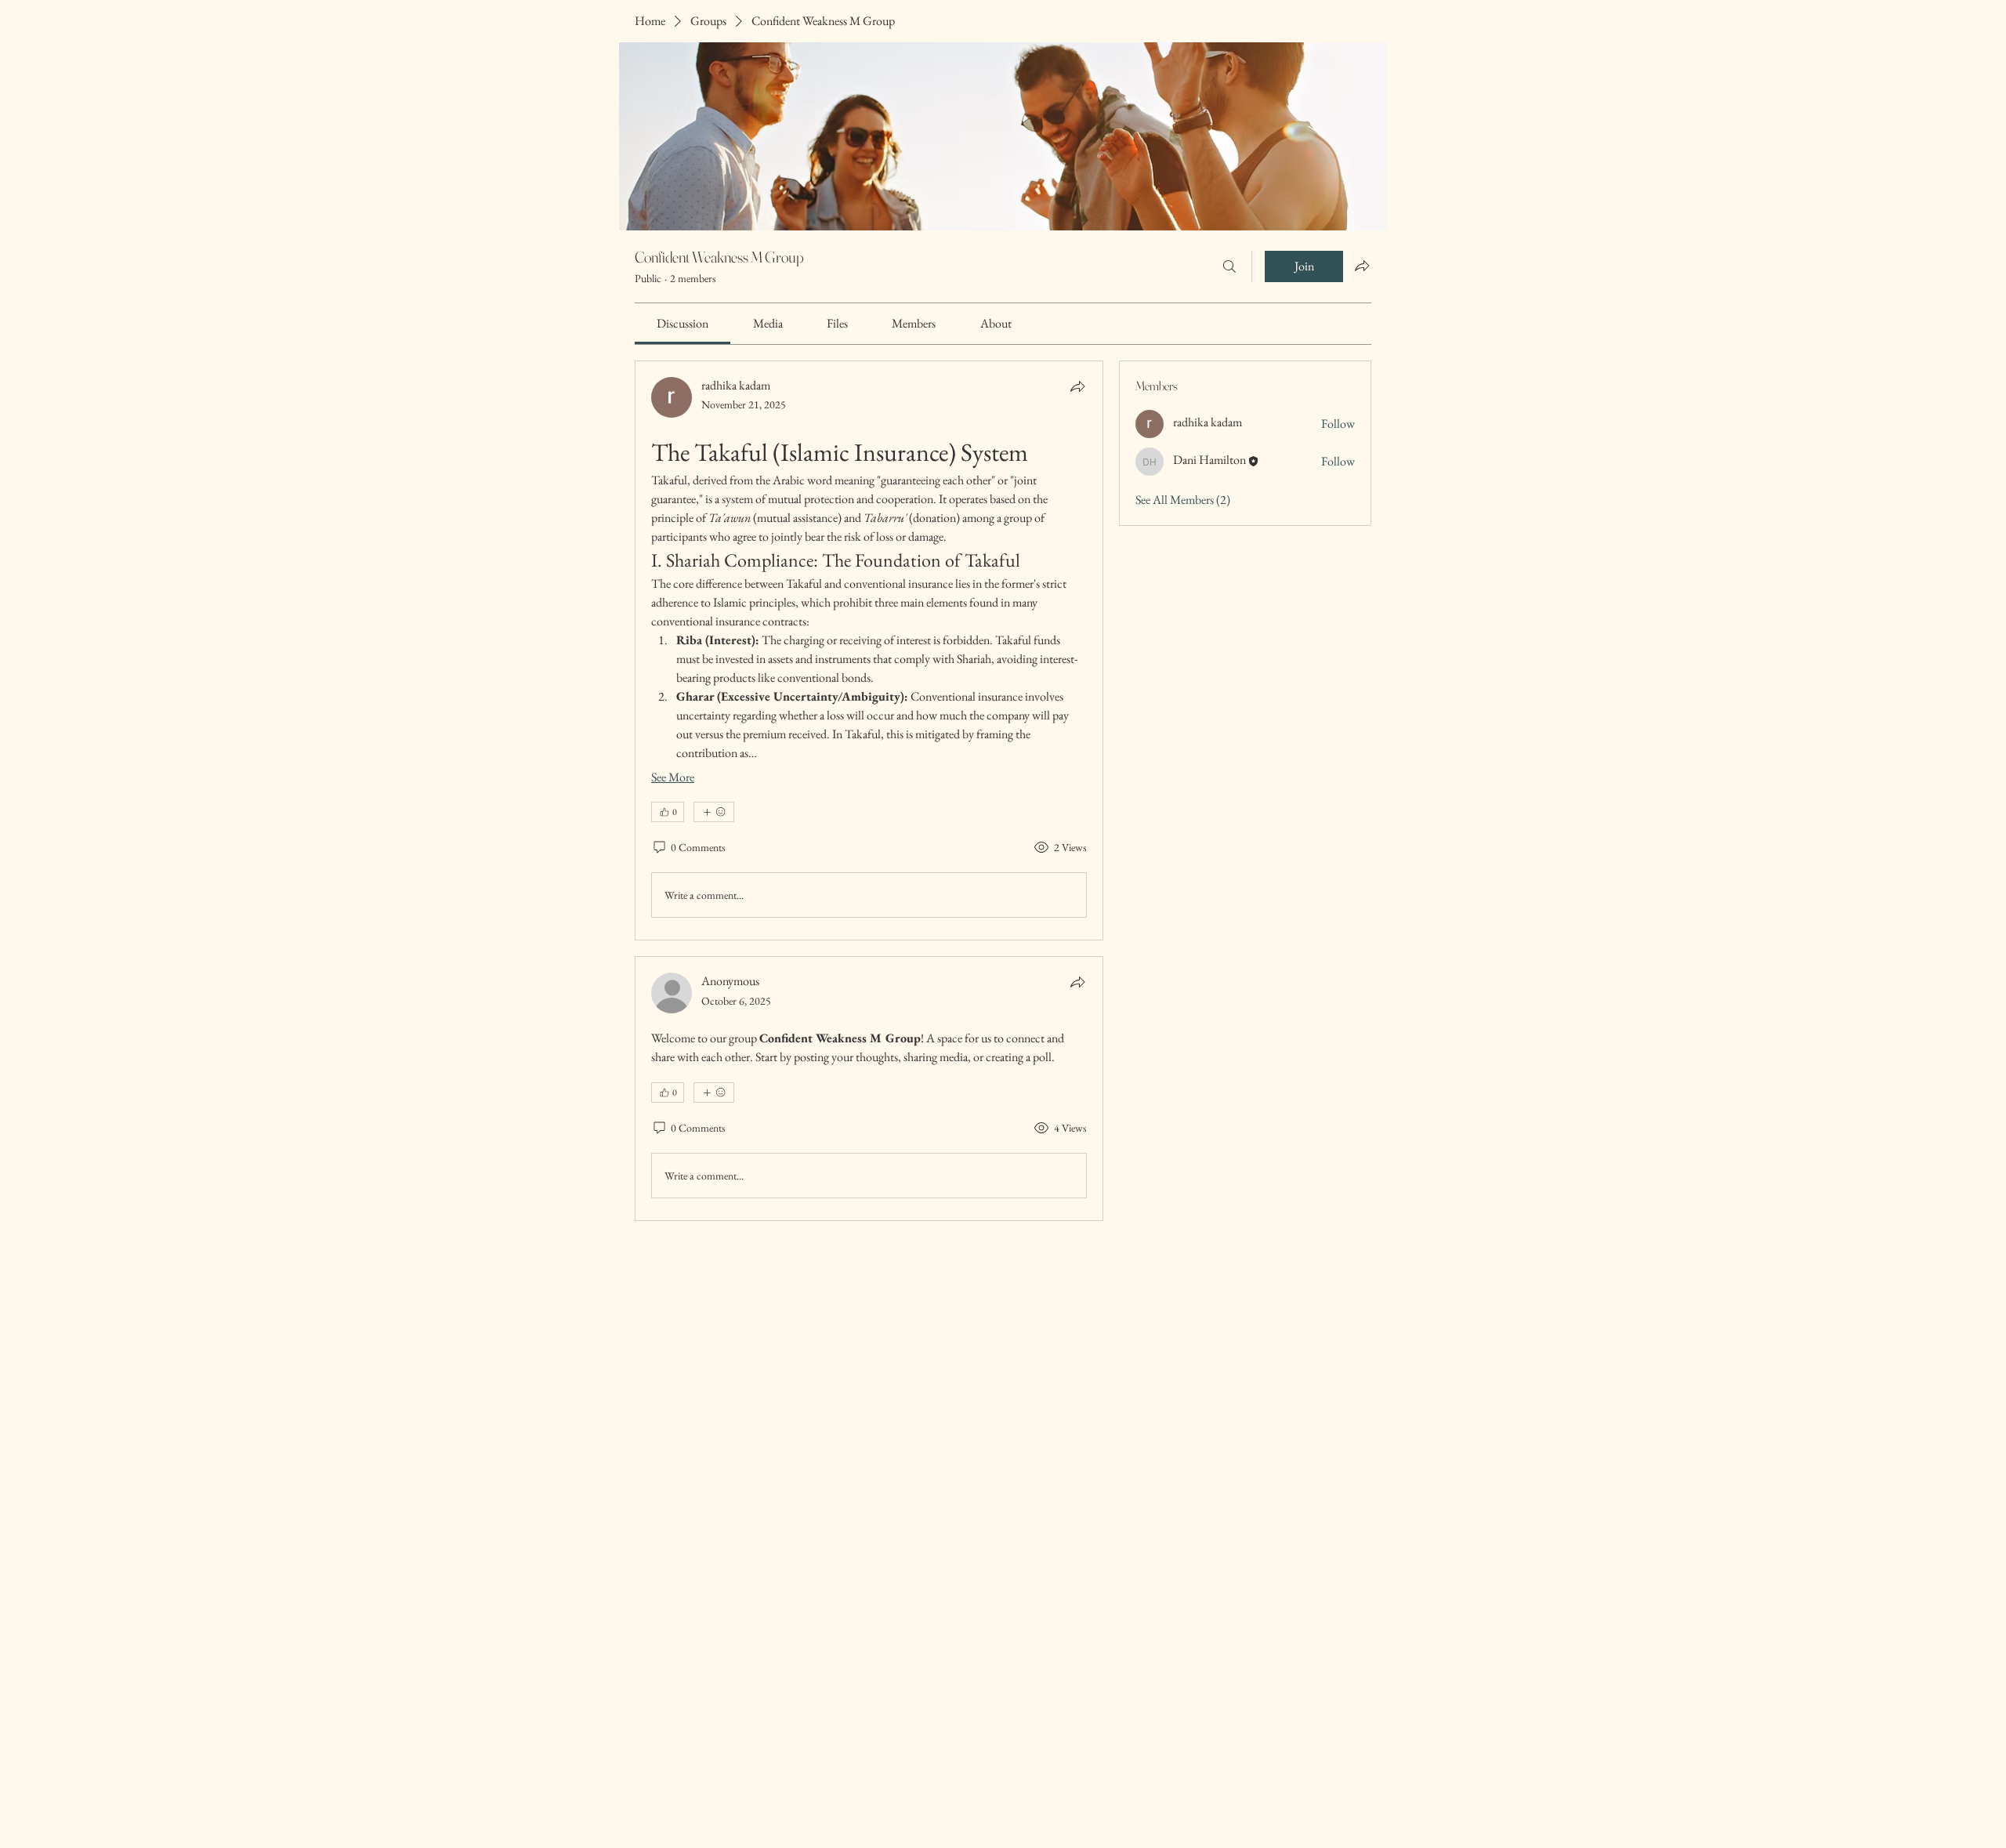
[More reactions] (714, 812)
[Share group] (1362, 266)
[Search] (1229, 266)
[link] (683, 323)
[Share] (1077, 386)
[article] (869, 650)
